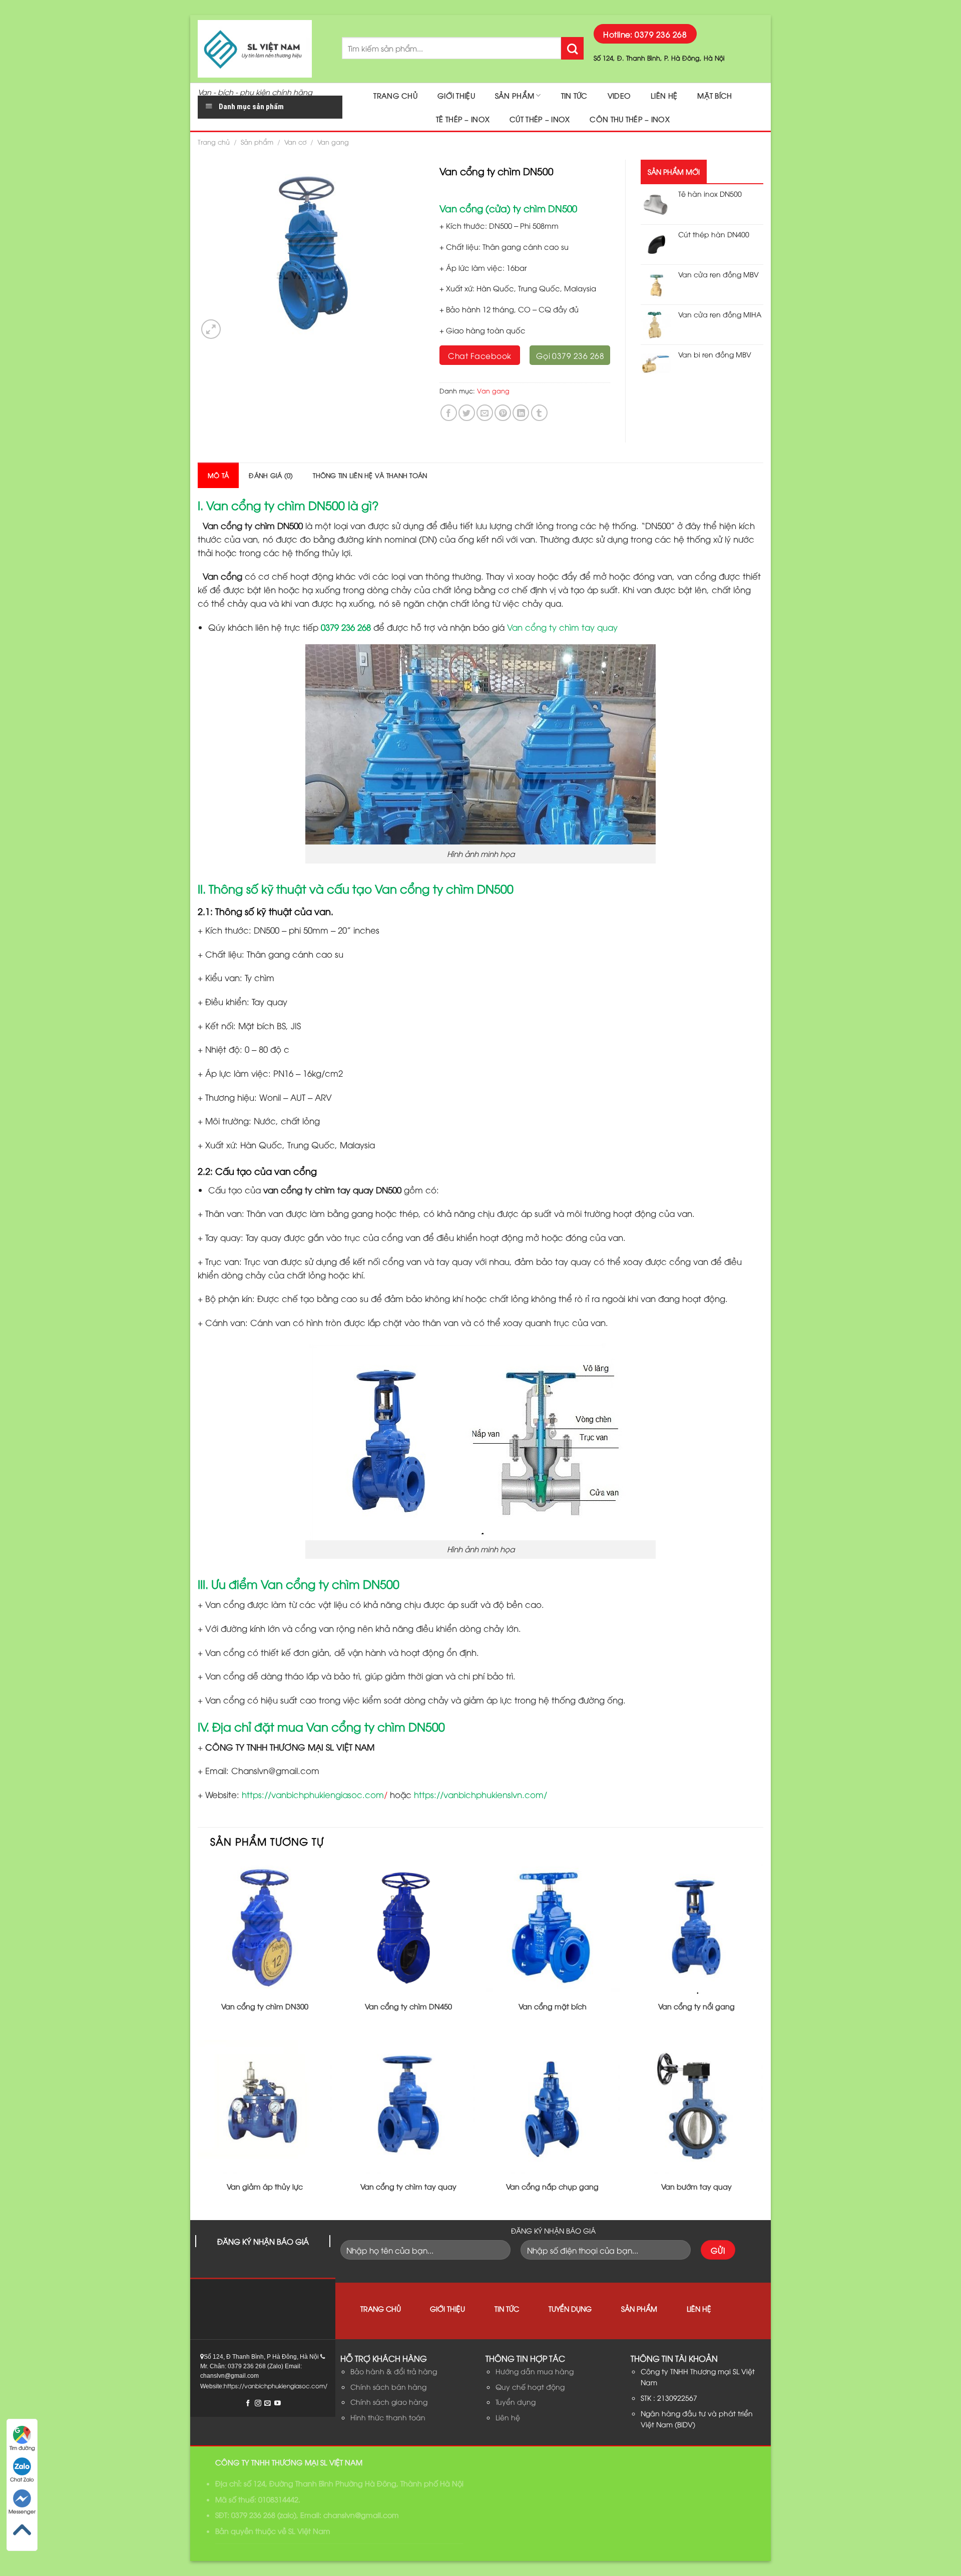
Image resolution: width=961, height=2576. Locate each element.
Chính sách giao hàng (389, 2402)
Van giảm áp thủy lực (265, 2187)
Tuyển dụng (570, 2308)
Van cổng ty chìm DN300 (265, 2006)
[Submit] (572, 48)
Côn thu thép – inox (629, 119)
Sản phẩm (515, 95)
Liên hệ (664, 95)
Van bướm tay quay (696, 2187)
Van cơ (296, 142)
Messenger (22, 2511)
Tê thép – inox (463, 119)
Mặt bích (714, 95)
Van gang (333, 142)
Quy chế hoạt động (530, 2387)
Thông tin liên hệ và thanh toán (370, 475)
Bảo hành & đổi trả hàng (394, 2371)
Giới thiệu (456, 95)
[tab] (218, 475)
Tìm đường (22, 2448)
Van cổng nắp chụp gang (552, 2187)
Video (619, 95)
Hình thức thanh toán (388, 2417)
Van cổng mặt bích (553, 2006)
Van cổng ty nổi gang (696, 2006)
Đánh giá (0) (271, 475)
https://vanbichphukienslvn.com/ (480, 1794)
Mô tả (218, 475)
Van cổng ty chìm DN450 (408, 2006)
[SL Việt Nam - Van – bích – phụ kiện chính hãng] (262, 49)
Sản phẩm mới (674, 171)
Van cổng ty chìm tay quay (562, 627)
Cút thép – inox (540, 119)
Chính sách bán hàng (388, 2387)
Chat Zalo (22, 2479)
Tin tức (574, 95)
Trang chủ (395, 95)
